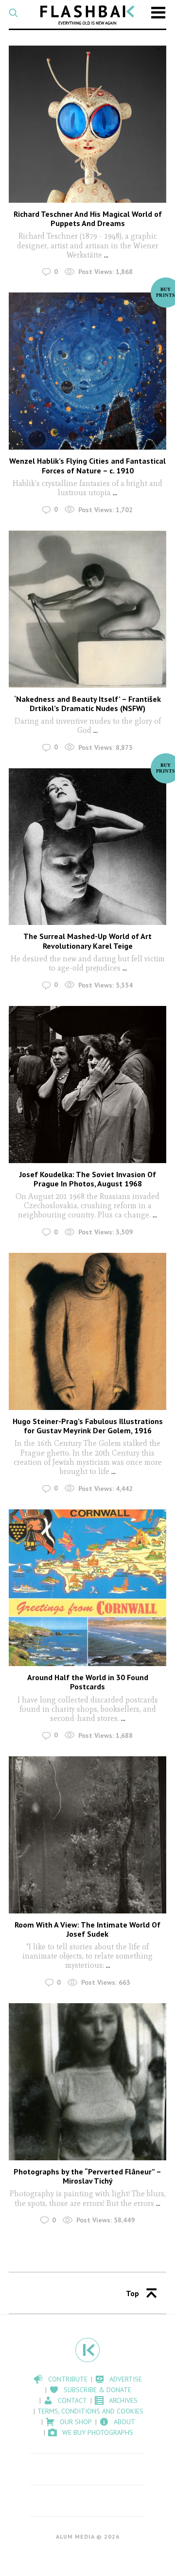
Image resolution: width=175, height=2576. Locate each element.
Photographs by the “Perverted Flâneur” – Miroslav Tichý (87, 2176)
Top (132, 2293)
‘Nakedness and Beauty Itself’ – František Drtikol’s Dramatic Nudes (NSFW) (87, 704)
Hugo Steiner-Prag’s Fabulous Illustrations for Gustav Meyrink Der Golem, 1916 (88, 1426)
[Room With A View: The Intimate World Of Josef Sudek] (87, 1835)
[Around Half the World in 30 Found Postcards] (87, 1588)
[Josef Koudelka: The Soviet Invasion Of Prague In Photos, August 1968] (87, 1085)
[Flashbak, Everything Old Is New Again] (87, 15)
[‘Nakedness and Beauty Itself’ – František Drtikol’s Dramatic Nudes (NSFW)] (87, 609)
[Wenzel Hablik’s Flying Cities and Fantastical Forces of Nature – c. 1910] (87, 371)
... (105, 255)
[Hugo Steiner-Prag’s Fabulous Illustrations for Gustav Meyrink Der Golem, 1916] (87, 1331)
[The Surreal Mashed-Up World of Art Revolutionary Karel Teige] (87, 847)
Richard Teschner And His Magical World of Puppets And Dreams (88, 219)
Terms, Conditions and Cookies (90, 2411)
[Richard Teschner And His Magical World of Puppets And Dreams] (87, 124)
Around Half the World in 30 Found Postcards (88, 1682)
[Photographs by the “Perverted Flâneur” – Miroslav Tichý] (87, 2082)
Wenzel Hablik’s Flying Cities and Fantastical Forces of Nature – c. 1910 (87, 465)
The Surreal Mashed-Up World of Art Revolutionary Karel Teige (87, 941)
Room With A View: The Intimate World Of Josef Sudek (87, 1929)
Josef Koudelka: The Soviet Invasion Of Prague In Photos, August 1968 (88, 1179)
